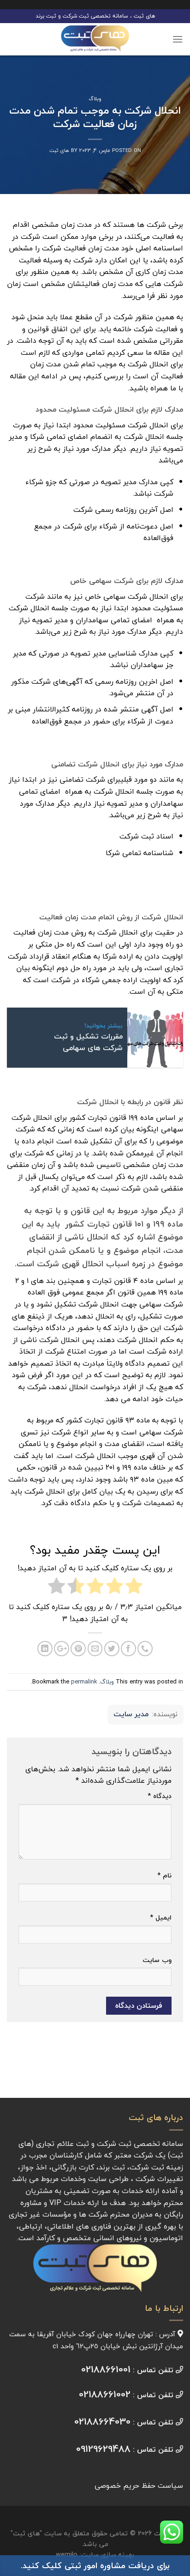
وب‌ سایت (157, 1960)
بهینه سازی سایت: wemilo (95, 2555)
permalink (84, 1682)
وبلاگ (95, 99)
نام (164, 1875)
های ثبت (59, 150)
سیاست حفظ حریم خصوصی (139, 2485)
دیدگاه (160, 1796)
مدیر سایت (131, 1714)
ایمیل (161, 1917)
